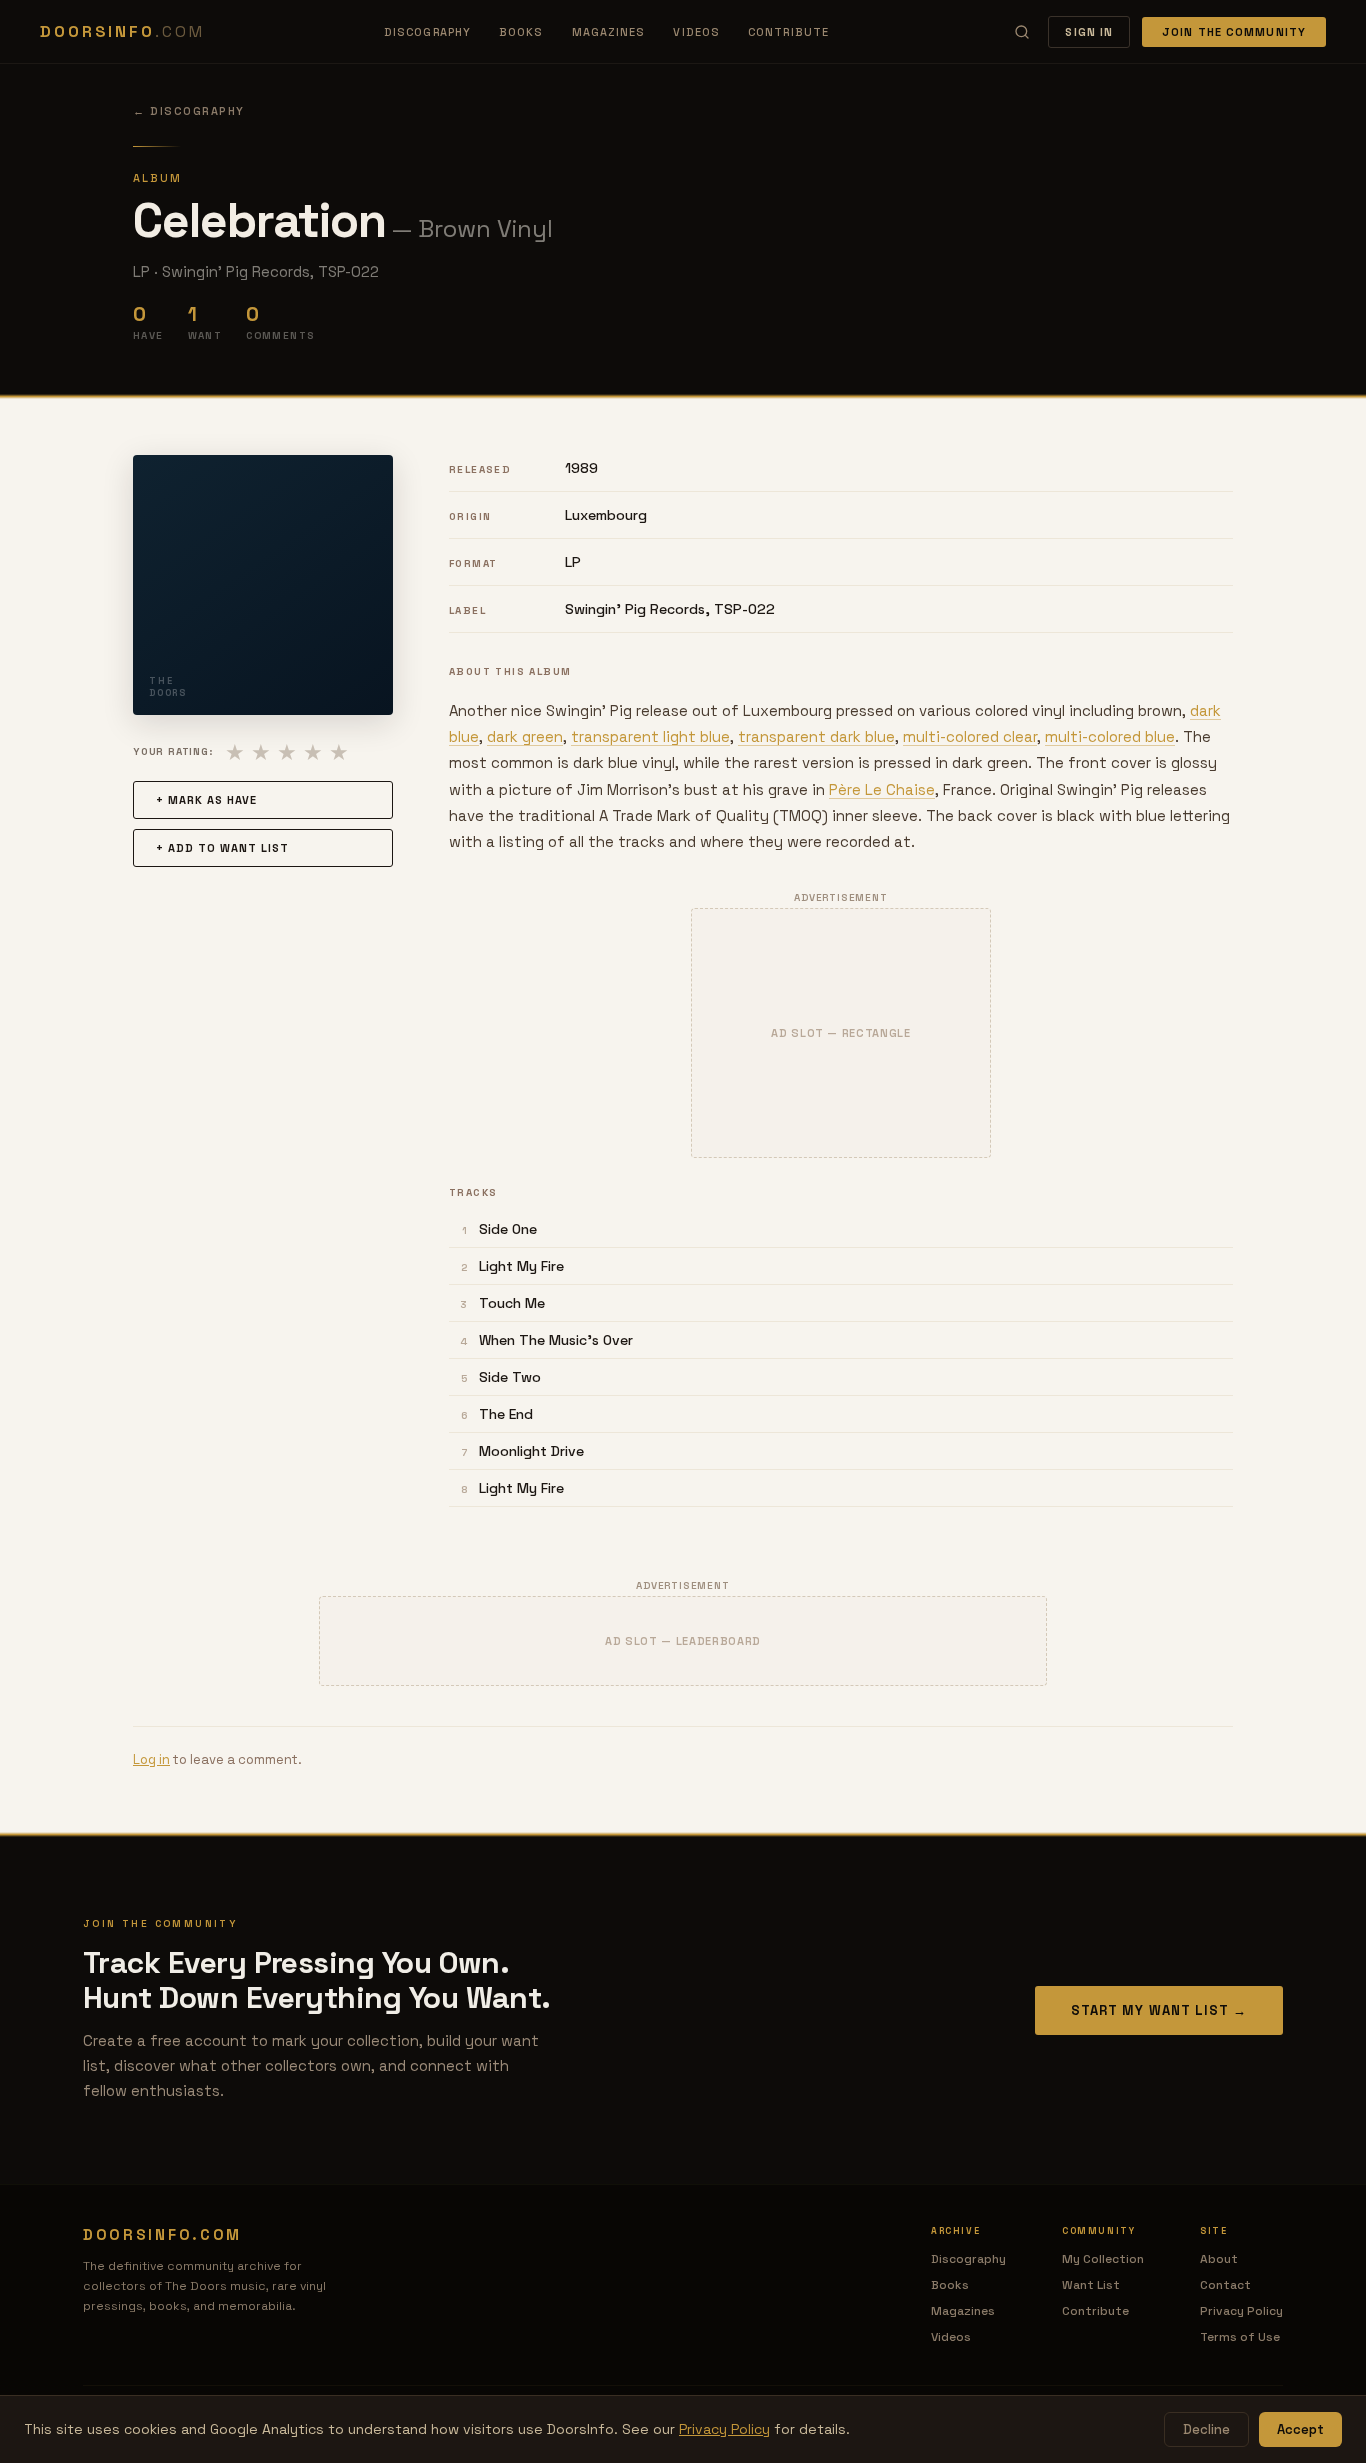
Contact (1225, 2285)
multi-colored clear (970, 736)
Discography (427, 32)
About (1219, 2259)
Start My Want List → (1159, 2010)
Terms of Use (1240, 2337)
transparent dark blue (816, 736)
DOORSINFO (122, 31)
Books (521, 32)
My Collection (1103, 2259)
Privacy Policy (1241, 2311)
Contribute (788, 32)
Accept (1300, 2429)
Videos (696, 32)
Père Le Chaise (882, 789)
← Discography (189, 111)
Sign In (1089, 32)
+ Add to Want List (222, 848)
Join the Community (1234, 32)
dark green (525, 736)
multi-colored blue (1110, 736)
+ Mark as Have (206, 800)
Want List (1091, 2285)
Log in (151, 1759)
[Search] (1022, 32)
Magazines (609, 32)
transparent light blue (650, 736)
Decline (1206, 2429)
